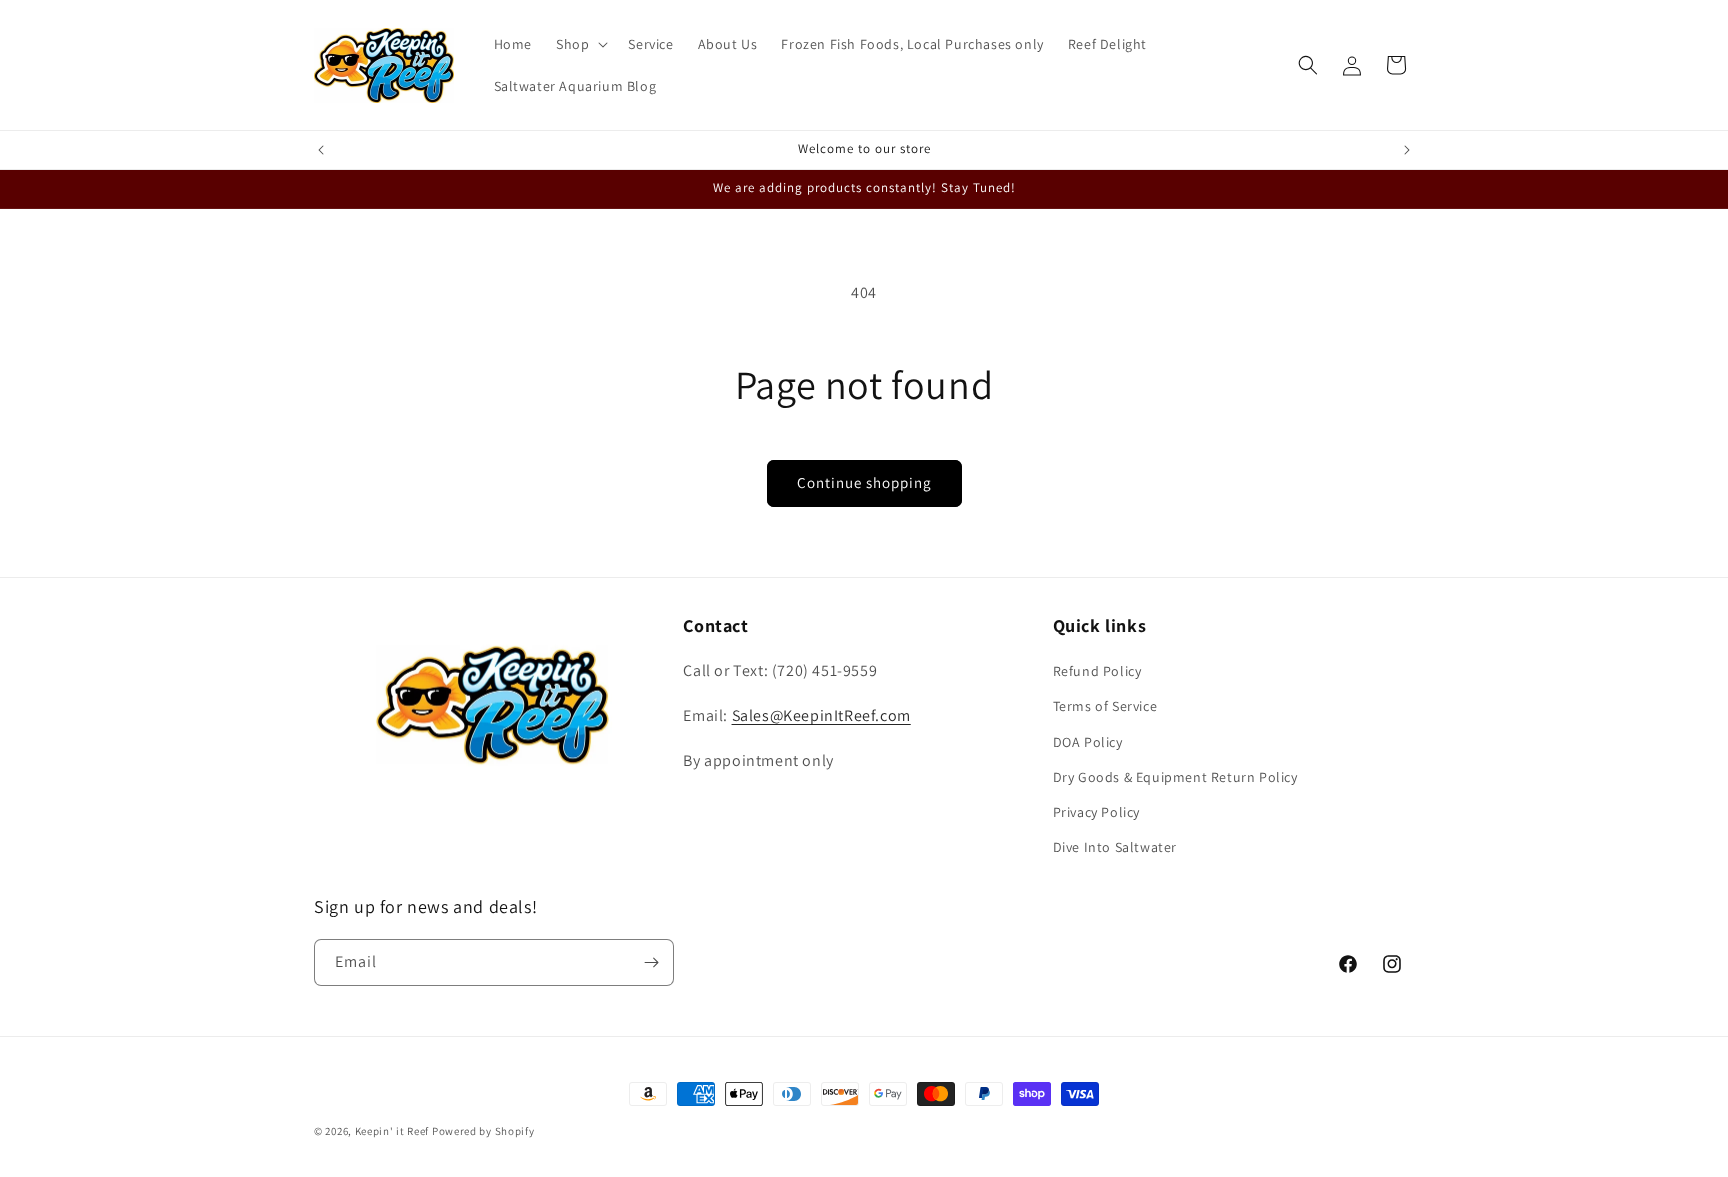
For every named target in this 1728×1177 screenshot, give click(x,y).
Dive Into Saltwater (1115, 847)
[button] (580, 44)
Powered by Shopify (483, 1131)
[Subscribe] (651, 962)
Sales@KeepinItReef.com (821, 715)
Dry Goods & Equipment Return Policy (1175, 777)
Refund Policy (1097, 671)
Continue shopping (864, 482)
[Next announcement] (1407, 150)
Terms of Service (1105, 706)
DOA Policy (1088, 742)
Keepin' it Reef (392, 1131)
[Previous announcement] (321, 150)
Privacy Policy (1096, 812)
